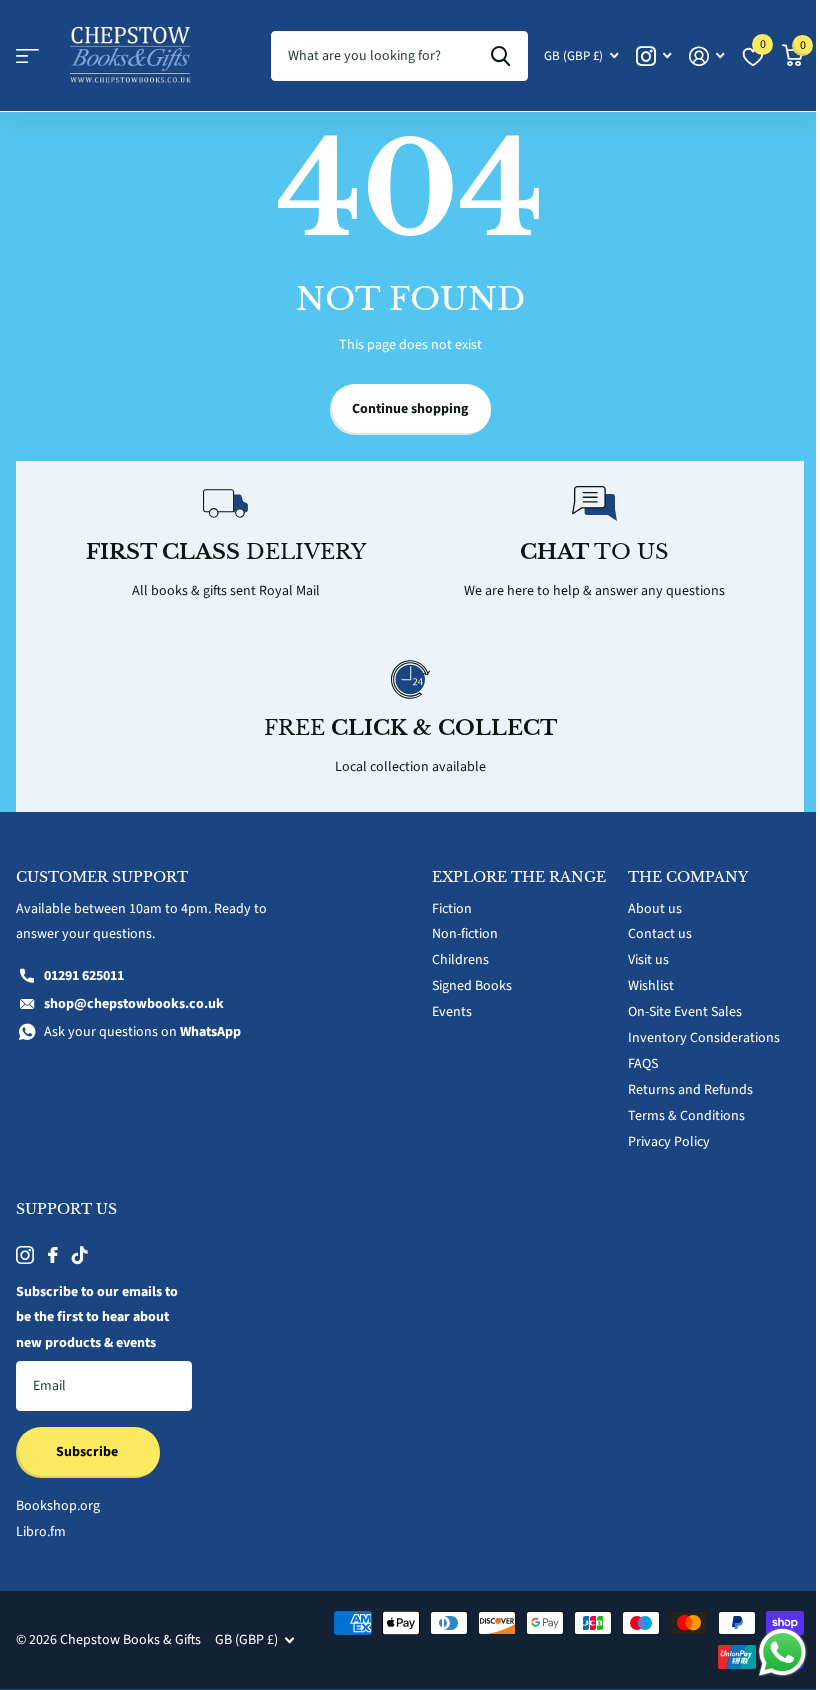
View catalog (27, 56)
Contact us (660, 934)
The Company (688, 877)
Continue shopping (410, 409)
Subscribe (88, 1452)
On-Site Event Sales (685, 1012)
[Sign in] (706, 56)
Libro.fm (41, 1532)
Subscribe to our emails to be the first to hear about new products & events (97, 1318)
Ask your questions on (142, 1032)
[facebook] (53, 1255)
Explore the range (519, 877)
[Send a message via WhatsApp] (782, 1652)
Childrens (460, 960)
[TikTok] (80, 1255)
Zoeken (500, 56)
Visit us (648, 960)
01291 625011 (84, 976)
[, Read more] (653, 56)
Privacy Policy (669, 1142)
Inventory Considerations (704, 1038)
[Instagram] (25, 1255)
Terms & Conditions (686, 1116)
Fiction (452, 909)
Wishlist (651, 986)
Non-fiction (465, 934)
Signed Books (472, 986)
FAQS (643, 1064)
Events (452, 1012)
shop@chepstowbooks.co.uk (134, 1004)
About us (655, 909)
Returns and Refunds (690, 1090)
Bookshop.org (58, 1506)
